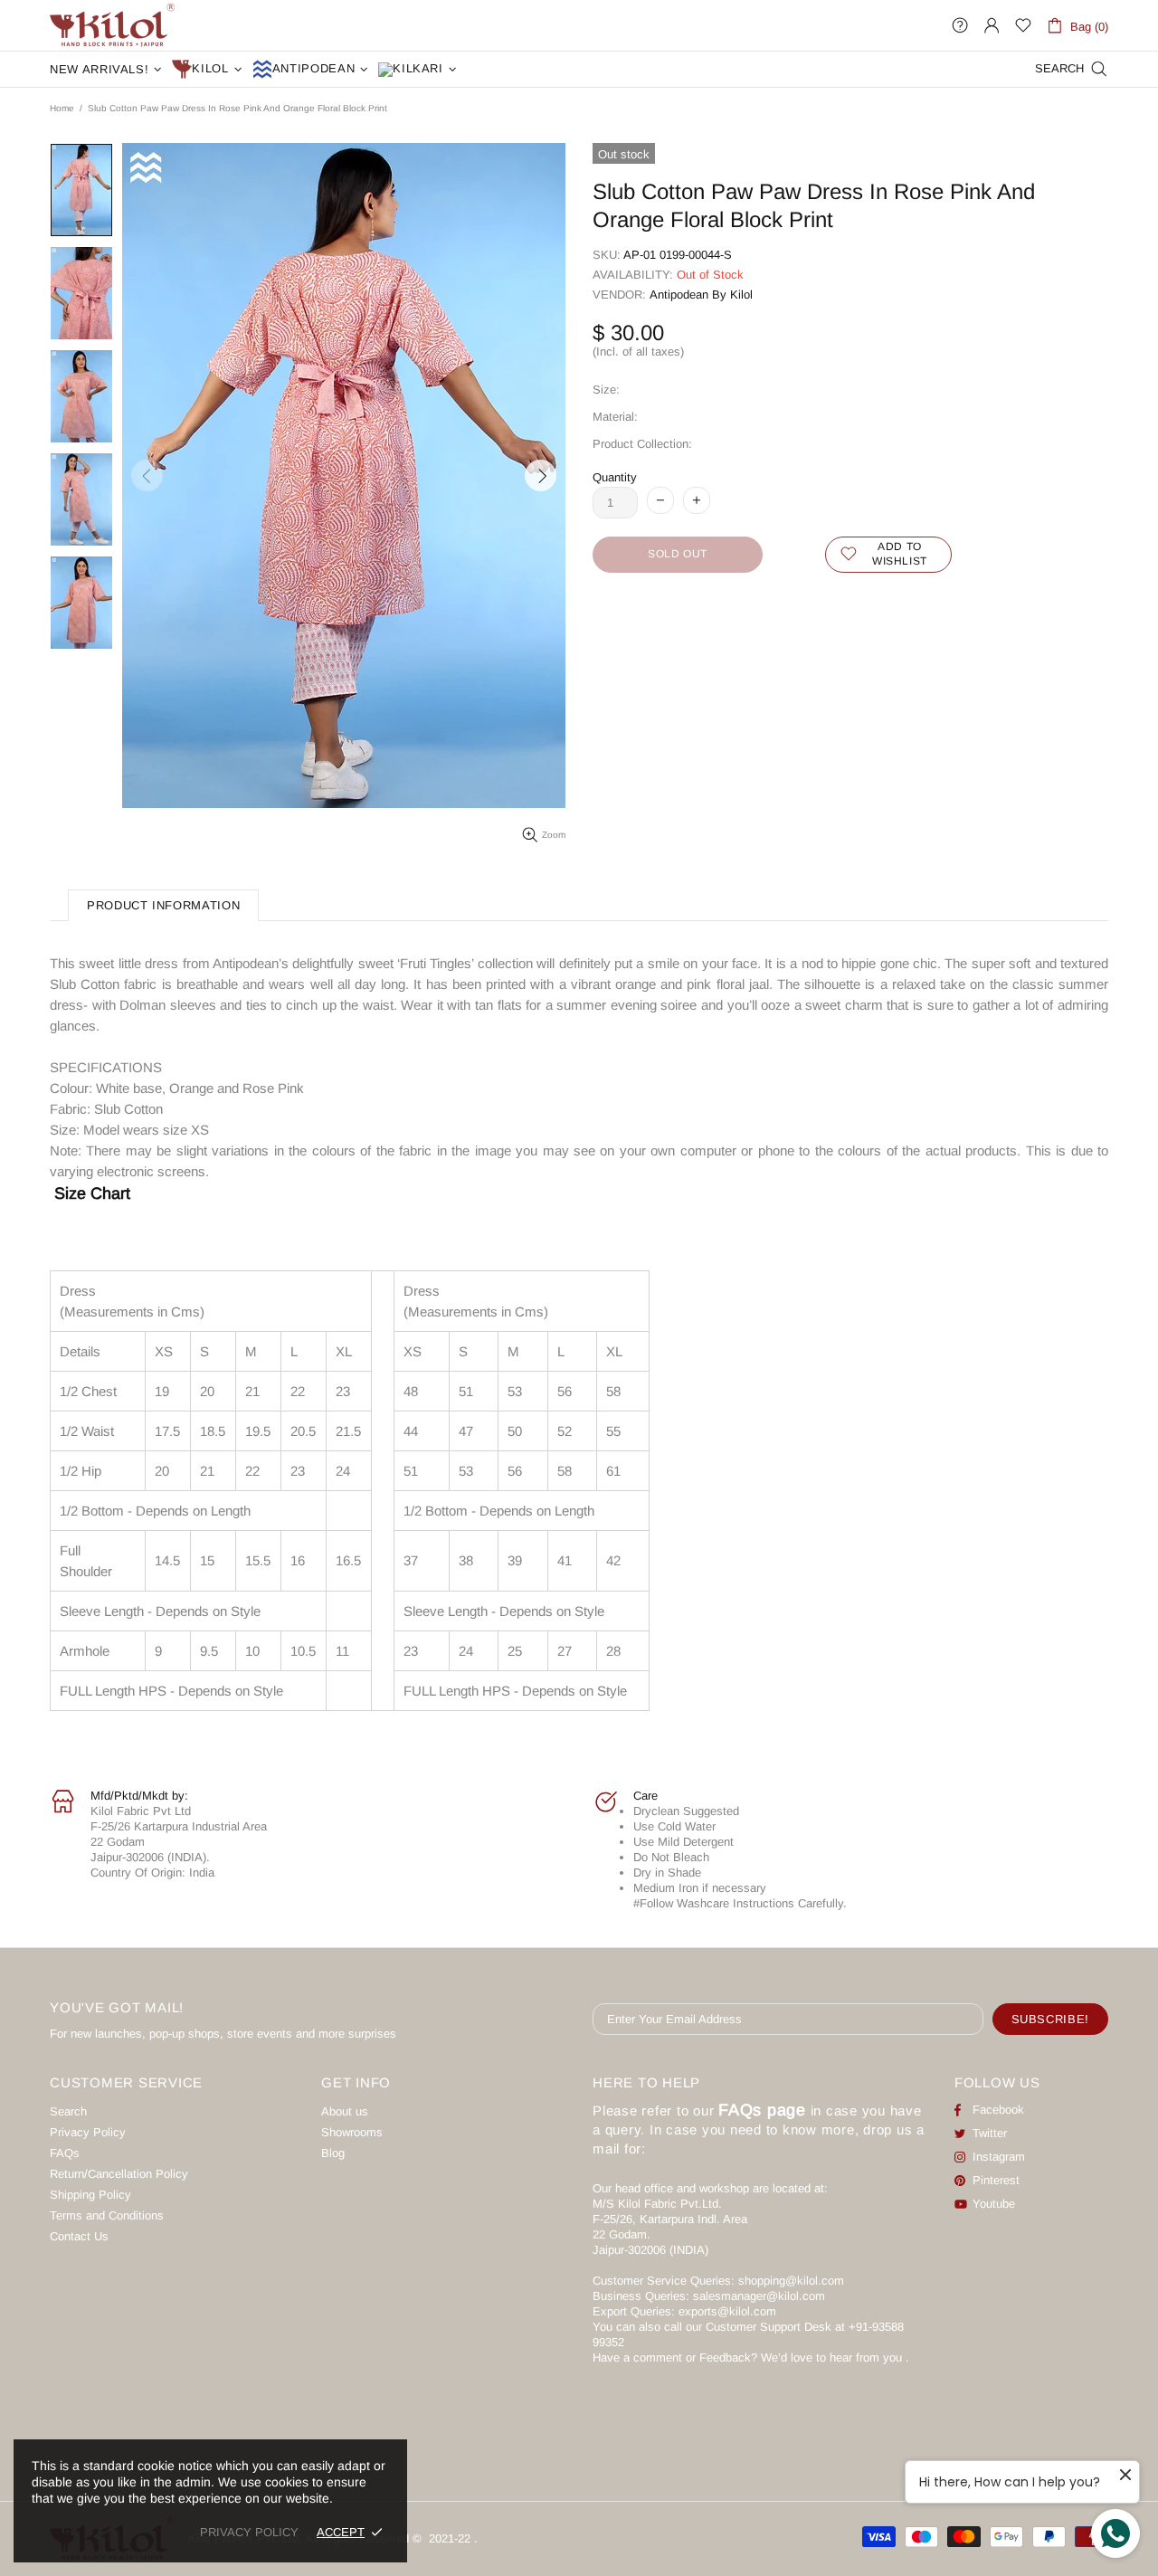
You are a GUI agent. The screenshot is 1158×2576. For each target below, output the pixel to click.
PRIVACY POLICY (249, 2532)
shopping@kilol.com (791, 2281)
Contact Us (79, 2236)
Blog (333, 2153)
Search (68, 2111)
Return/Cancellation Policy (119, 2174)
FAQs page (762, 2110)
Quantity (615, 477)
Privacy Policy (88, 2132)
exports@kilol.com (727, 2311)
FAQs (65, 2153)
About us (345, 2111)
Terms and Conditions (107, 2215)
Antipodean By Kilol (701, 295)
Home (62, 108)
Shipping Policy (90, 2195)
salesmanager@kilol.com (759, 2296)
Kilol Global (112, 25)
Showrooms (352, 2132)
